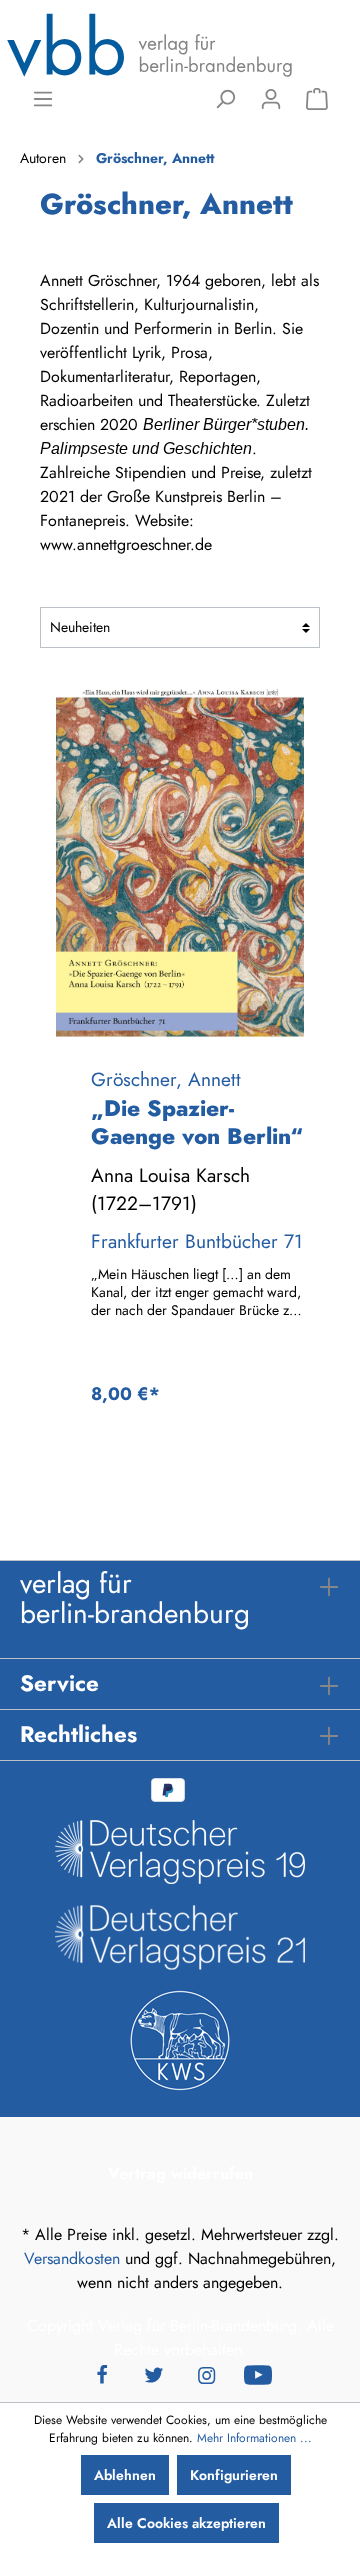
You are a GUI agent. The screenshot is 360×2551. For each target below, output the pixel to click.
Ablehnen (125, 2475)
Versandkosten (72, 2258)
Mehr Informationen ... (254, 2438)
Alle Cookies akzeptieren (186, 2523)
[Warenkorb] (317, 99)
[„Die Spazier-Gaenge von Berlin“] (180, 867)
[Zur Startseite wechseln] (150, 44)
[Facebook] (102, 2374)
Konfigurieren (234, 2475)
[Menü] (43, 99)
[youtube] (258, 2374)
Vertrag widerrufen (180, 2173)
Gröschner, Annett (166, 1079)
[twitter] (154, 2374)
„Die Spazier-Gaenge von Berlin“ (197, 1123)
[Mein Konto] (271, 99)
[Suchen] (225, 99)
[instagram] (206, 2374)
